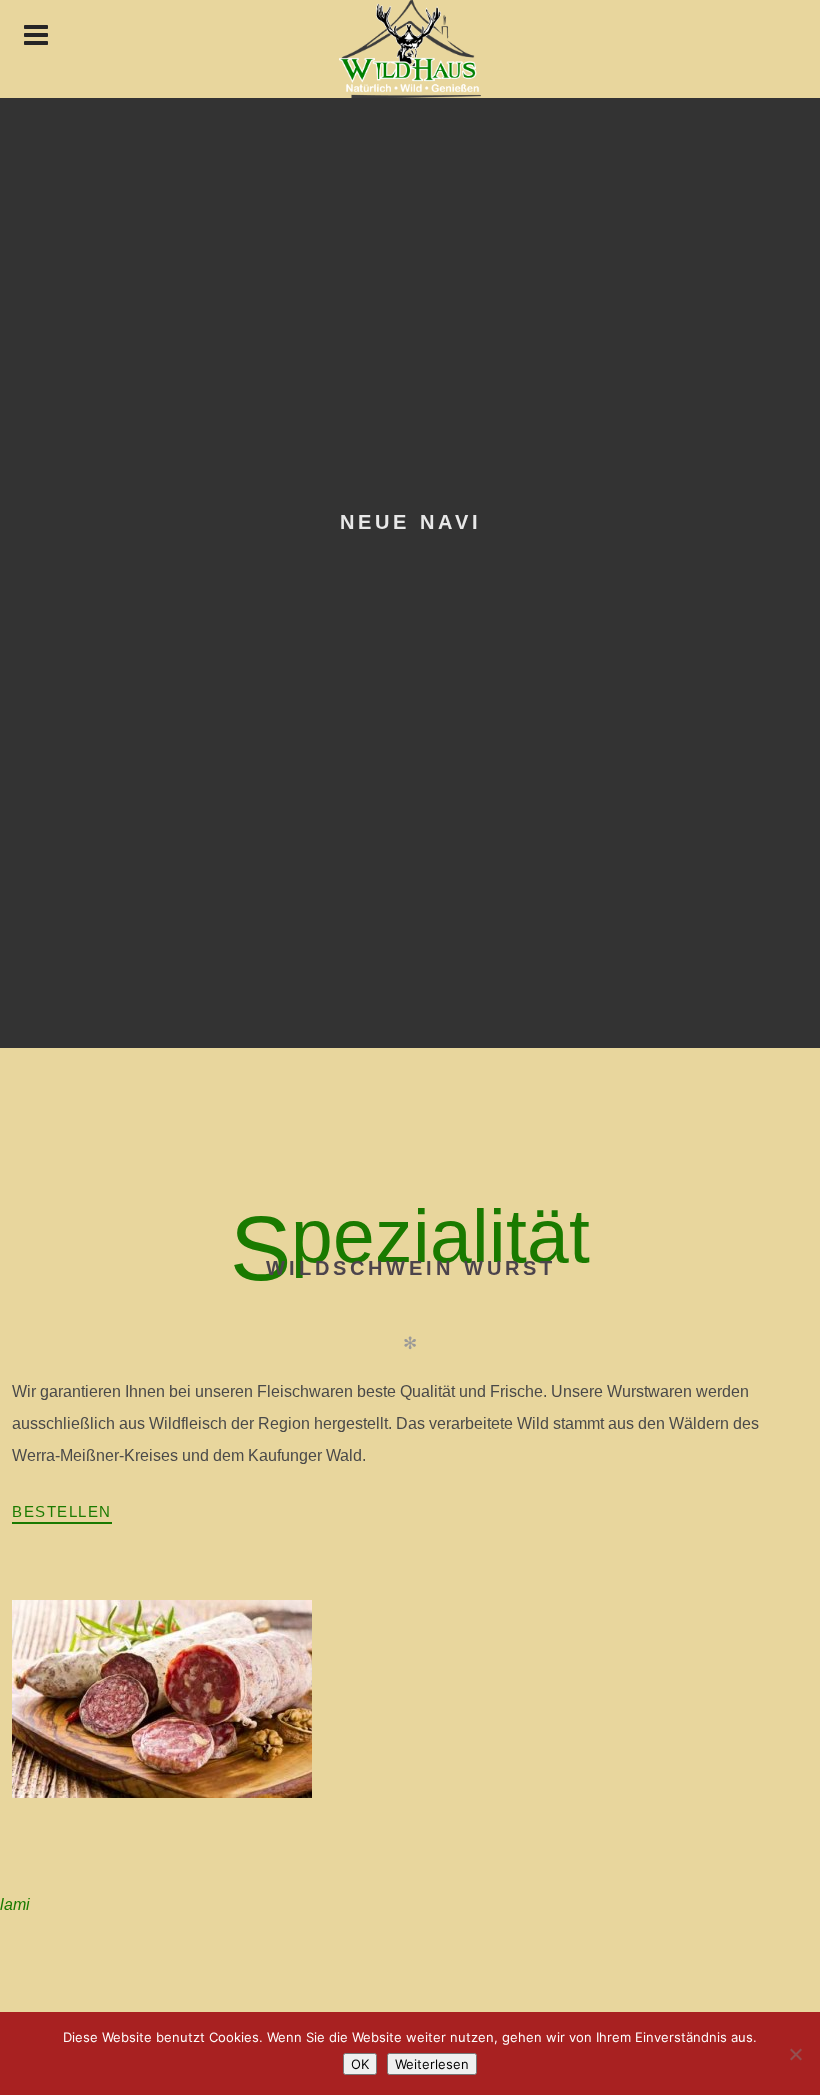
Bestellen (62, 1511)
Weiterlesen (432, 2064)
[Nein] (795, 2054)
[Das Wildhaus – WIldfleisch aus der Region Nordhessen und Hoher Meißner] (410, 49)
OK (360, 2064)
